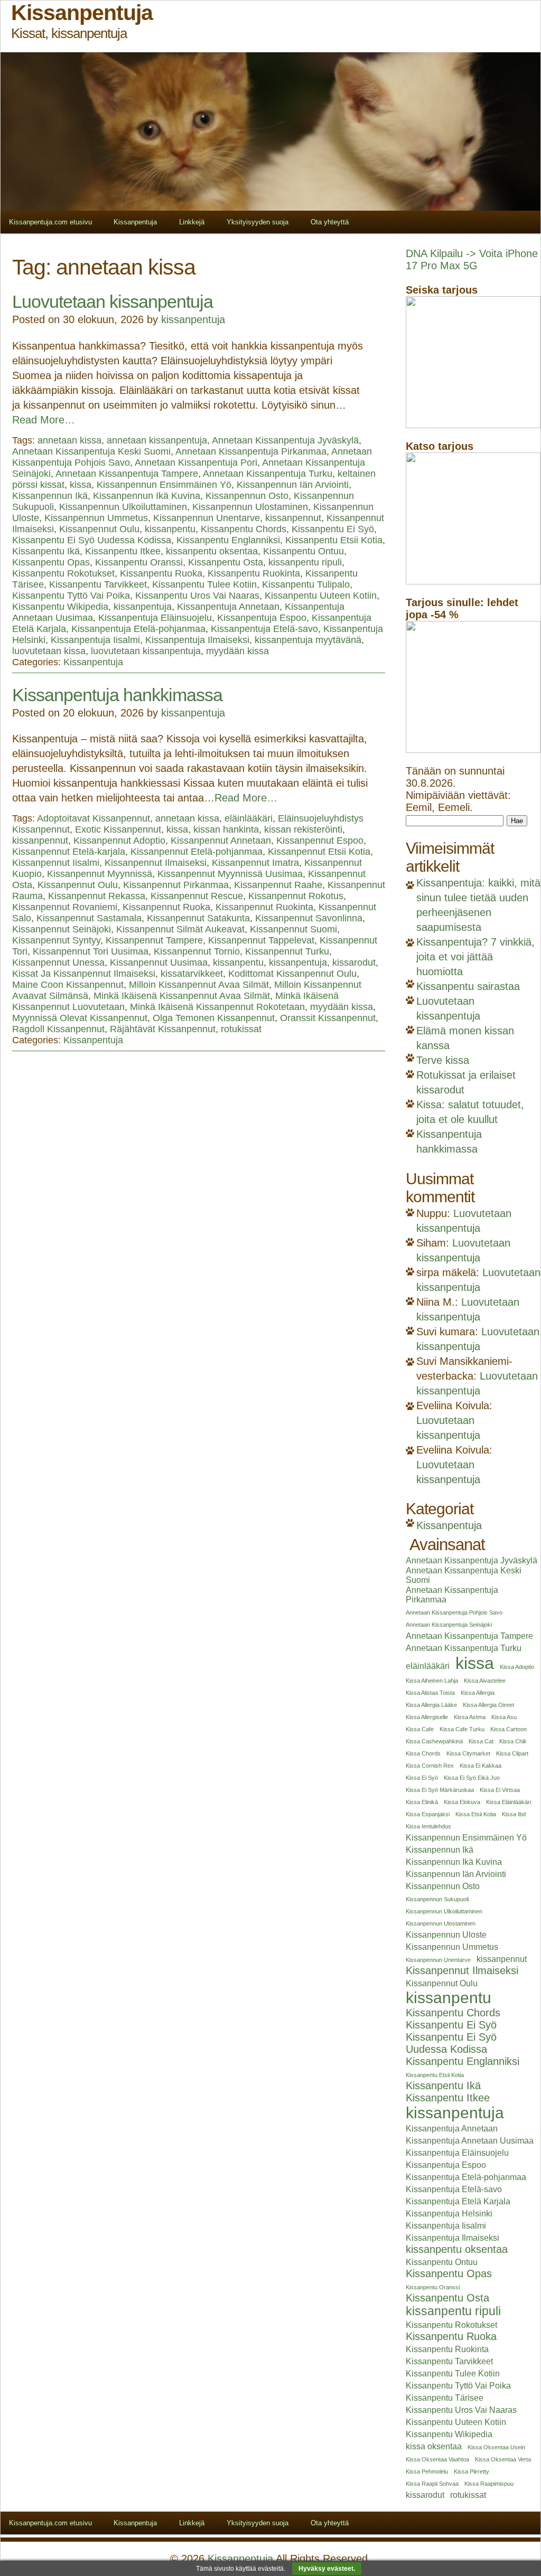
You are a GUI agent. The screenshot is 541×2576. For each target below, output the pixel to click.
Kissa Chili (512, 1741)
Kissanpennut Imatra (255, 863)
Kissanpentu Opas (51, 562)
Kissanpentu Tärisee (445, 2398)
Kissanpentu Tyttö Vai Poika (71, 596)
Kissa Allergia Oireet (488, 1705)
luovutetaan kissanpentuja (146, 651)
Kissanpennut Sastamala (89, 918)
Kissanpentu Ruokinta (254, 573)
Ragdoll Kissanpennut (58, 1029)
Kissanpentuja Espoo (262, 618)
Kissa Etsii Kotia (476, 1814)
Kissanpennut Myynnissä (100, 874)
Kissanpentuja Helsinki (449, 2214)
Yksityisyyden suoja (258, 222)
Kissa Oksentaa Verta (503, 2459)
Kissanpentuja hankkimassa (117, 695)
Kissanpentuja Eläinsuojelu (155, 618)
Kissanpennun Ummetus (96, 518)
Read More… (44, 420)
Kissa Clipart (512, 1753)
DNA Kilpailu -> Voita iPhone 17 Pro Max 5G (472, 260)
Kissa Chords (423, 1753)
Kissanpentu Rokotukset (63, 573)
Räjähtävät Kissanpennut (163, 1029)
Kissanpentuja (135, 222)
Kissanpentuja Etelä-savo (264, 629)
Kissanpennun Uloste (446, 1935)
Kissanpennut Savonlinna (309, 918)
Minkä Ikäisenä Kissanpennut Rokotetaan (217, 1007)
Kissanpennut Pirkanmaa (176, 885)
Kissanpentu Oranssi (139, 562)
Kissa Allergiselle (427, 1717)
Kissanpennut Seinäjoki (62, 929)
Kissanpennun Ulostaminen (250, 507)
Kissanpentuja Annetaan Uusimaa (470, 2141)
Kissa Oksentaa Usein (496, 2447)
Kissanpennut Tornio (197, 951)
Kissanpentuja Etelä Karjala (458, 2201)
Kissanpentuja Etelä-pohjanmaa (138, 629)
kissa (81, 485)
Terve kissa (443, 1060)
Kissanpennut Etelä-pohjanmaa (197, 852)
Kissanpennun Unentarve (207, 518)
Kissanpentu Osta (226, 562)
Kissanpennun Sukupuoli (437, 1899)
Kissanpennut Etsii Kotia (319, 852)
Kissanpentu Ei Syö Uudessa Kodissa (92, 540)
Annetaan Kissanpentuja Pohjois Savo (454, 1612)
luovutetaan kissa (49, 651)
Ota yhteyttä (330, 222)
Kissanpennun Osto (247, 496)
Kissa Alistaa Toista (430, 1693)
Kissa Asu (504, 1717)
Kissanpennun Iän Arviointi (293, 485)
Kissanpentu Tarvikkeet (98, 584)
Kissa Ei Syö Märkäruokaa (440, 1790)
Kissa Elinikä (422, 1802)
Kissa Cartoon (509, 1729)
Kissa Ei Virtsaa (500, 1790)
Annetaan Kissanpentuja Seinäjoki (449, 1625)
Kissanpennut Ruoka (166, 907)
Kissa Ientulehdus (428, 1826)
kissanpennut (293, 518)
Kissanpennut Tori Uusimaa (91, 951)
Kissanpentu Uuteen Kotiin (321, 596)
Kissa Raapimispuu (489, 2484)
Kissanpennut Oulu (99, 529)
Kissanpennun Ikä (50, 496)
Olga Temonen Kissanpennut (214, 1018)
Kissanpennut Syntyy (56, 940)
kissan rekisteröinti (303, 829)
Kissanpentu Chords (244, 529)
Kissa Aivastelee (485, 1681)
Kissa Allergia (478, 1693)
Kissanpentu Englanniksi (228, 540)
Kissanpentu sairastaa (468, 986)
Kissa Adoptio (517, 1667)
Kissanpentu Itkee (123, 551)
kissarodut (354, 963)
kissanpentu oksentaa (212, 551)
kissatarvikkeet (192, 974)
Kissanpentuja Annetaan (228, 607)
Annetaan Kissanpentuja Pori (196, 463)
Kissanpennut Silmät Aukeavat (180, 929)
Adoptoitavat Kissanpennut (94, 818)
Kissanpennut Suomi (293, 929)
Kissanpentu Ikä (46, 551)
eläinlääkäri (249, 818)
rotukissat (241, 1029)
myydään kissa (237, 651)
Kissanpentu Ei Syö (333, 529)
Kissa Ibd (514, 1814)
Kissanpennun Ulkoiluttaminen (123, 507)
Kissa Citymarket (468, 1753)
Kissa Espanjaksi (428, 1814)
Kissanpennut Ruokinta (264, 907)
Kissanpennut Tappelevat (261, 940)
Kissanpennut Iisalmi (56, 863)
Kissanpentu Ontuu (304, 551)
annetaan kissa (69, 440)
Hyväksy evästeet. (327, 2569)
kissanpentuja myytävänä (308, 640)
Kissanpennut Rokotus (296, 896)
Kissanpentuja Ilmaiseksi (197, 640)
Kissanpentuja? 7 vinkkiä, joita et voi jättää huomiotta (475, 957)
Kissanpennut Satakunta (198, 918)
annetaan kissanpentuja (157, 440)
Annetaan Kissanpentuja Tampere (127, 474)
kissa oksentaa (434, 2446)
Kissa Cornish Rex (430, 1766)
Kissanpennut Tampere (154, 940)
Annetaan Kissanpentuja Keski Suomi (91, 451)
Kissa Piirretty (472, 2471)
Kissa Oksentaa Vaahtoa (437, 2459)
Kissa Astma (470, 1717)
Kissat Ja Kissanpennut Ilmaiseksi (84, 974)
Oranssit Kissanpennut (328, 1018)
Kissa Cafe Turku (462, 1729)
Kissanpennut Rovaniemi (65, 907)
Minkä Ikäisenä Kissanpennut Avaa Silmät (182, 996)
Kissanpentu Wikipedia (60, 607)
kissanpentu (170, 529)
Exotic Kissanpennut (118, 829)
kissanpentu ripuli (305, 562)
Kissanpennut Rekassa (97, 896)
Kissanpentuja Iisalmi (95, 640)
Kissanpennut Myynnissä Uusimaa (230, 874)
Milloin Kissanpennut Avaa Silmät (199, 985)
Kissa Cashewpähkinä (434, 1741)
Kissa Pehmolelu (427, 2471)
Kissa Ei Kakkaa (481, 1766)
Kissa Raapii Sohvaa (432, 2484)
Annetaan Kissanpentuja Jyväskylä (285, 440)
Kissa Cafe (420, 1729)
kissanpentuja (193, 319)
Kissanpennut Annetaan (221, 841)
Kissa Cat (481, 1741)
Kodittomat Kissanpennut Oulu (292, 974)
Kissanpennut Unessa (58, 963)
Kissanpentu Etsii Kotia (334, 540)
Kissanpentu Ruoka (161, 573)
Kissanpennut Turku (287, 951)
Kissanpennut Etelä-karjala (69, 852)
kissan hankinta (226, 829)
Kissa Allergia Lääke (431, 1705)
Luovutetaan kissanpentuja (113, 301)
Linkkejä (192, 222)
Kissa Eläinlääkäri (509, 1802)
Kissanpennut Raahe (278, 885)
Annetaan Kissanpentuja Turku (268, 474)
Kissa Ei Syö (422, 1778)
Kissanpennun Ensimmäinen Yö (164, 485)
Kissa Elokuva (462, 1802)
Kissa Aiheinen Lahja (432, 1681)
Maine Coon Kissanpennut (68, 985)
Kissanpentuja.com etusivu (50, 222)
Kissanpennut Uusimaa (159, 963)
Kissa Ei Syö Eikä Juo (472, 1778)
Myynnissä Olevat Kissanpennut (80, 1018)
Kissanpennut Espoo (320, 841)
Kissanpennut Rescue (197, 896)
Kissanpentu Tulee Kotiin (204, 584)
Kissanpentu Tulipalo (306, 584)
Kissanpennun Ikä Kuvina (147, 496)
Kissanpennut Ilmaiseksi (156, 863)
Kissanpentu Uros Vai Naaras (197, 596)
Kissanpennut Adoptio (119, 841)
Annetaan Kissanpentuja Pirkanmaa (251, 451)
